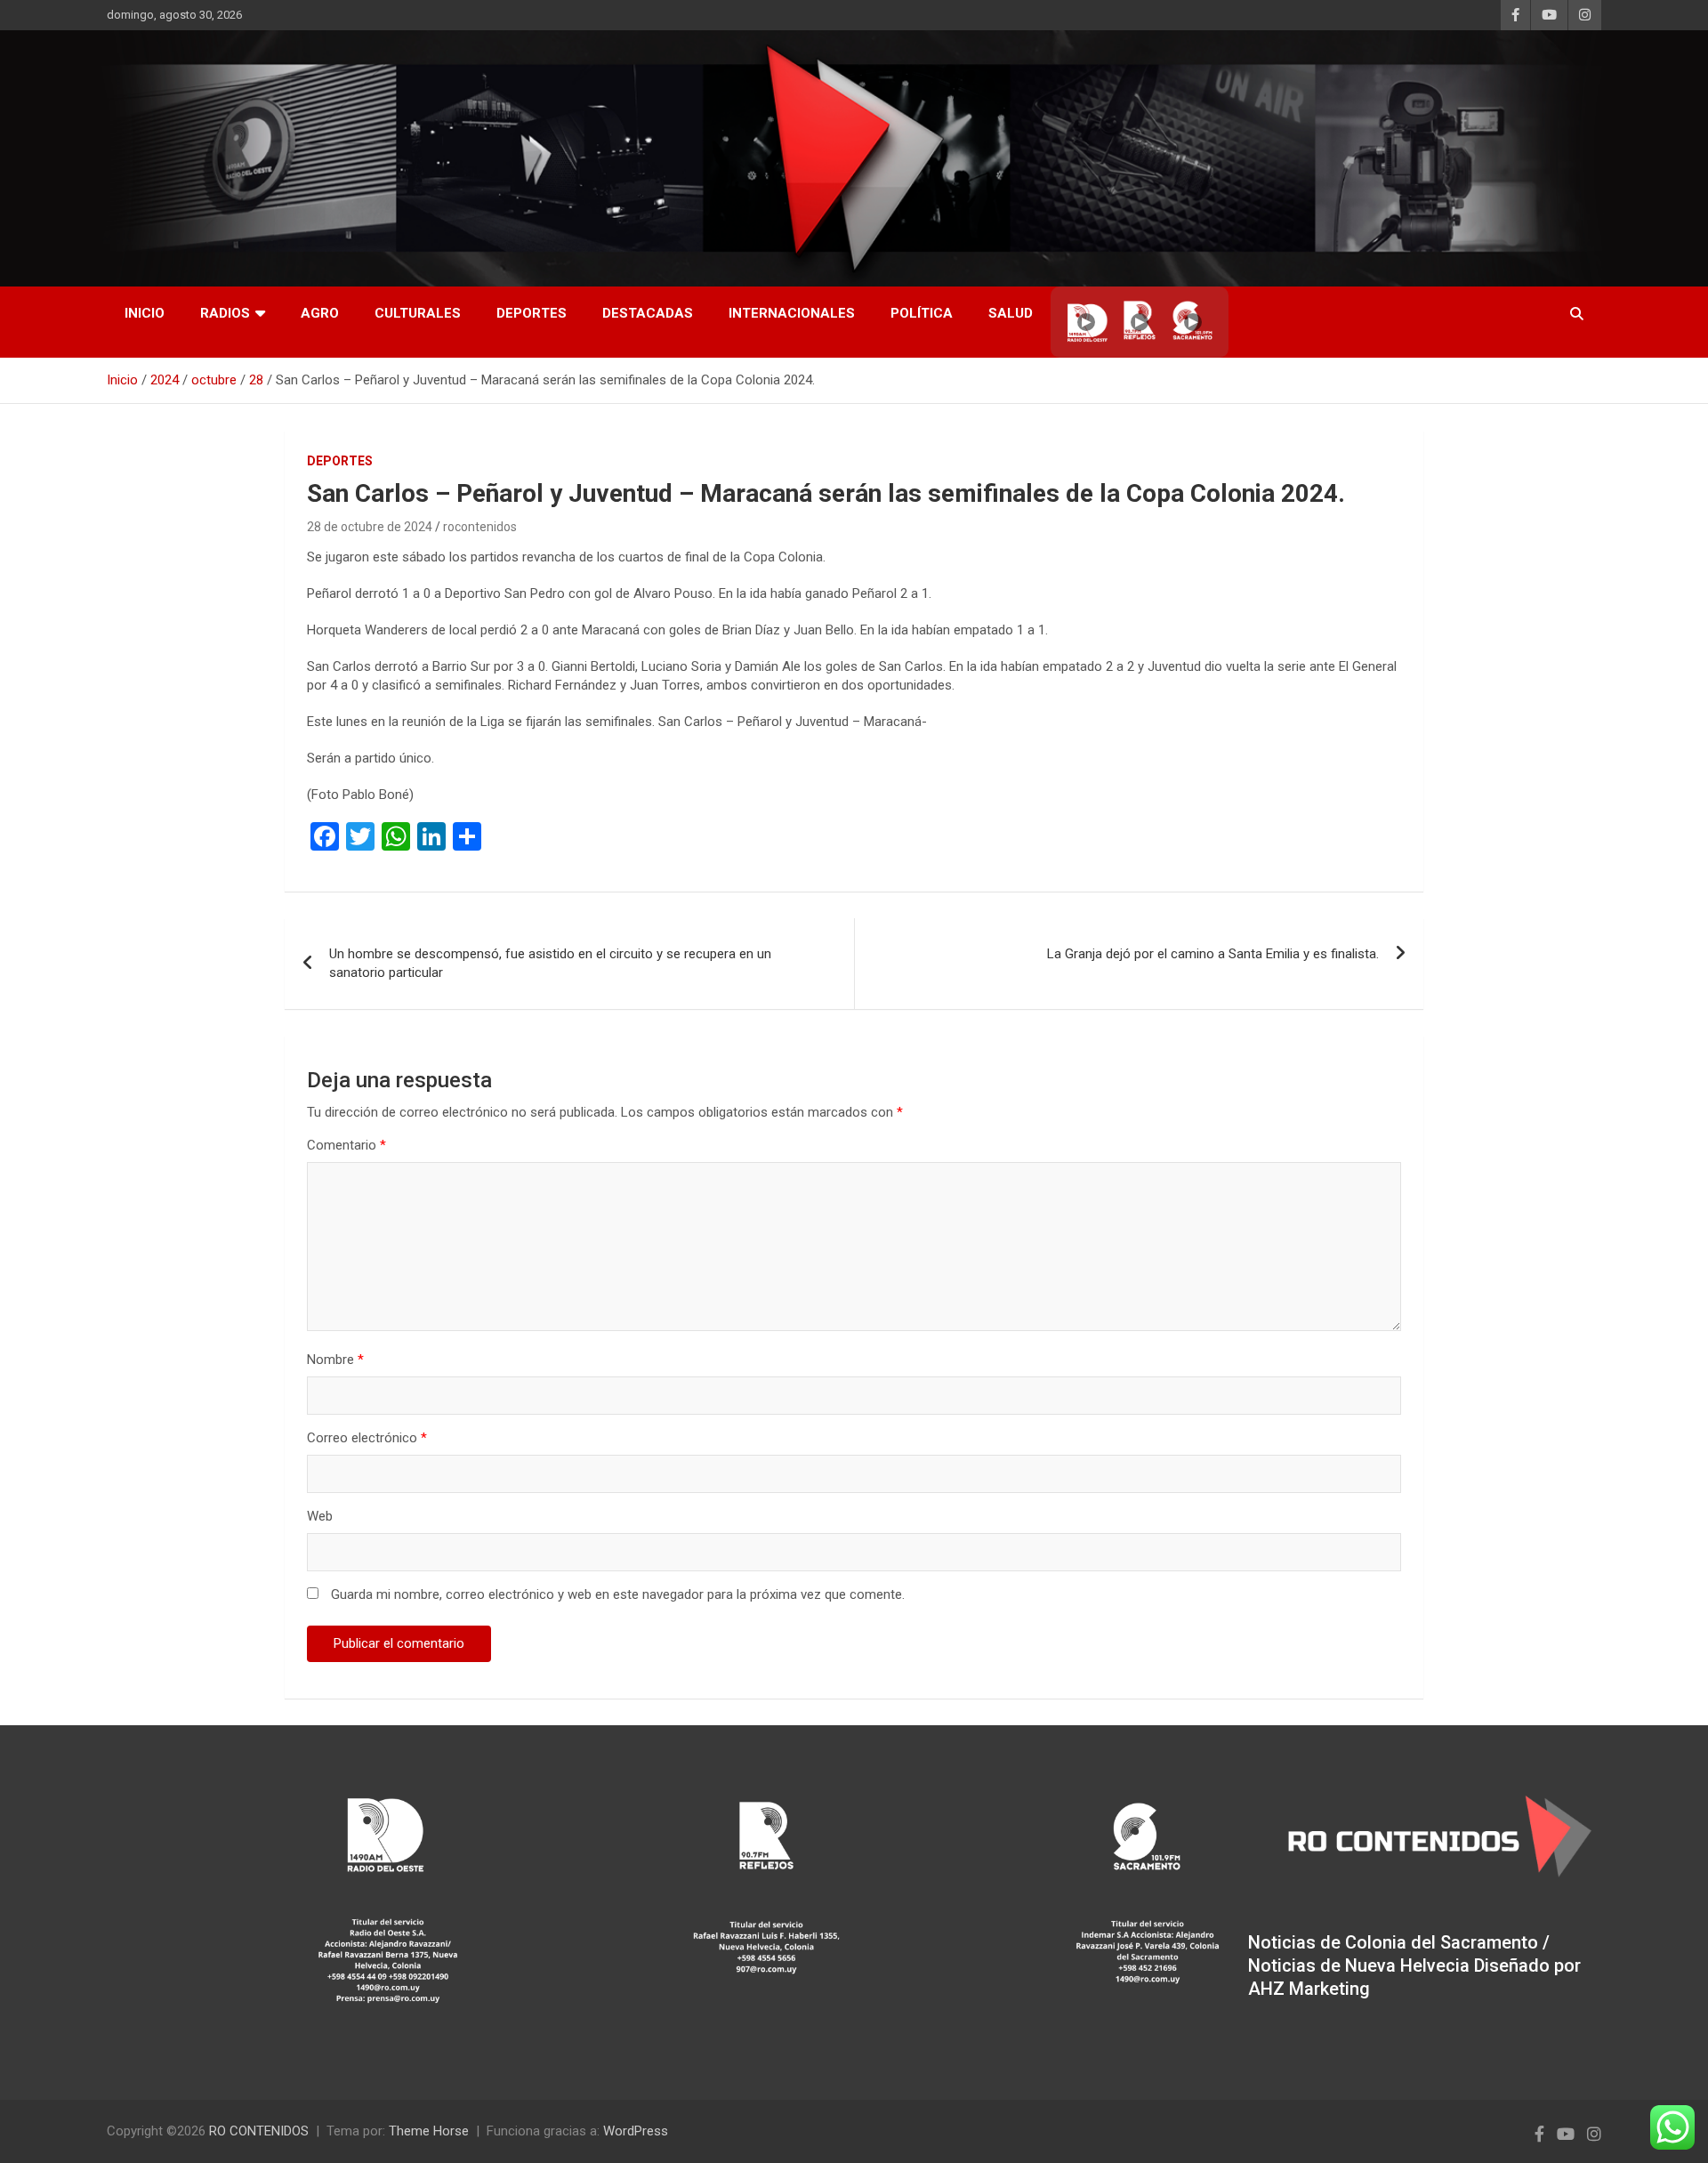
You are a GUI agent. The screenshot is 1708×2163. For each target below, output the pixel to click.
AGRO (320, 313)
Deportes (532, 313)
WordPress (636, 2131)
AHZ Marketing (1309, 1989)
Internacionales (792, 313)
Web (320, 1516)
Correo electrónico (367, 1438)
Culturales (418, 313)
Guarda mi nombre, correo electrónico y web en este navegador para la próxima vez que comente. (618, 1594)
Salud (1011, 313)
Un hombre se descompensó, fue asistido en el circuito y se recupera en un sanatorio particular (550, 963)
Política (922, 313)
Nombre (335, 1360)
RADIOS (225, 313)
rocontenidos (480, 527)
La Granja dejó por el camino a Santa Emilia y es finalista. (1213, 954)
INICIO (145, 313)
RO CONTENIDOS (259, 2131)
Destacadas (648, 313)
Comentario (346, 1145)
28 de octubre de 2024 (370, 527)
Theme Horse (429, 2131)
